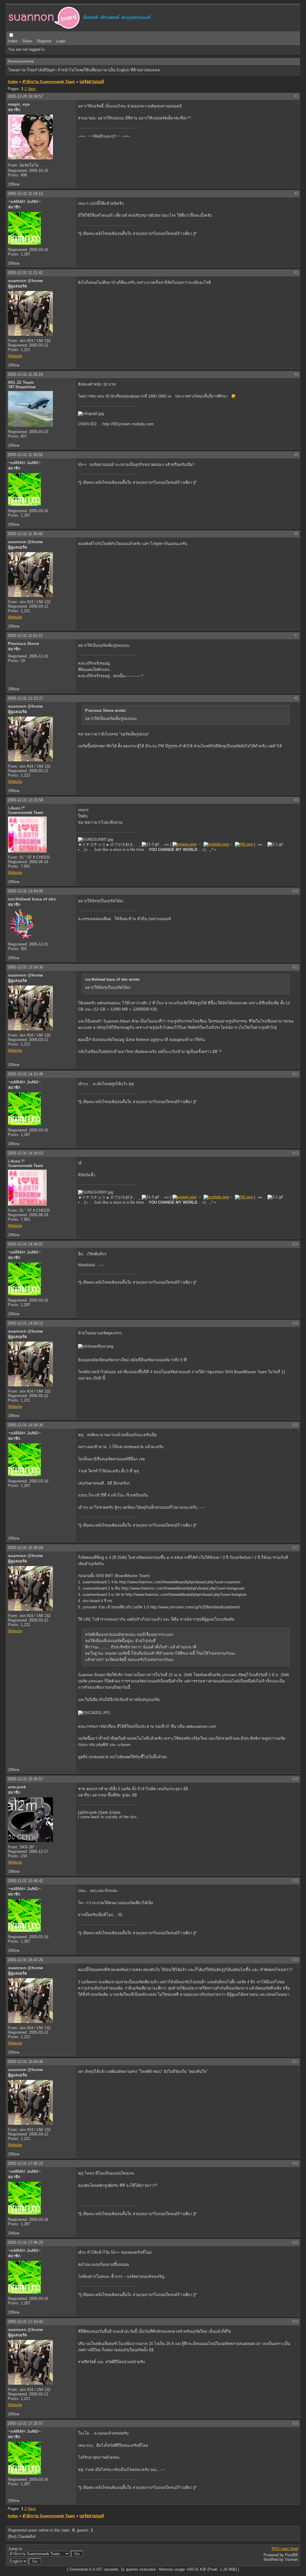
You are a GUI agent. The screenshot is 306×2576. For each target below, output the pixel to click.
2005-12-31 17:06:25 (25, 2242)
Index (13, 41)
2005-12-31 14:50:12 (25, 1323)
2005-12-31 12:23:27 (25, 698)
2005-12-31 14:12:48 (25, 1074)
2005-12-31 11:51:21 (25, 636)
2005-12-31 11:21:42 (25, 273)
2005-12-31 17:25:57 (25, 2423)
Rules (27, 41)
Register (44, 41)
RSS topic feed (285, 2549)
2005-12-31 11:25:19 (25, 374)
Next (32, 89)
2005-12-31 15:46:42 (25, 1881)
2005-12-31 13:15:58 (25, 800)
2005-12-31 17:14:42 (25, 2322)
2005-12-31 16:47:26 (25, 1960)
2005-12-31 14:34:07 (25, 1244)
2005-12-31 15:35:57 (25, 1779)
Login (61, 41)
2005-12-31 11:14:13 (25, 194)
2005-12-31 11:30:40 (25, 534)
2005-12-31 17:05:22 (25, 2163)
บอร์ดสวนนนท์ (92, 82)
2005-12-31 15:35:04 (25, 1548)
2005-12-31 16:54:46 (25, 2062)
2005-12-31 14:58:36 (25, 1425)
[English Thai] (18, 2561)
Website (15, 356)
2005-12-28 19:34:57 (25, 96)
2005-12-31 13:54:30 (25, 967)
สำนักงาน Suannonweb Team (49, 82)
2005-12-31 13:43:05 (25, 891)
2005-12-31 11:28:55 (25, 455)
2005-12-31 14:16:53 (25, 1153)
